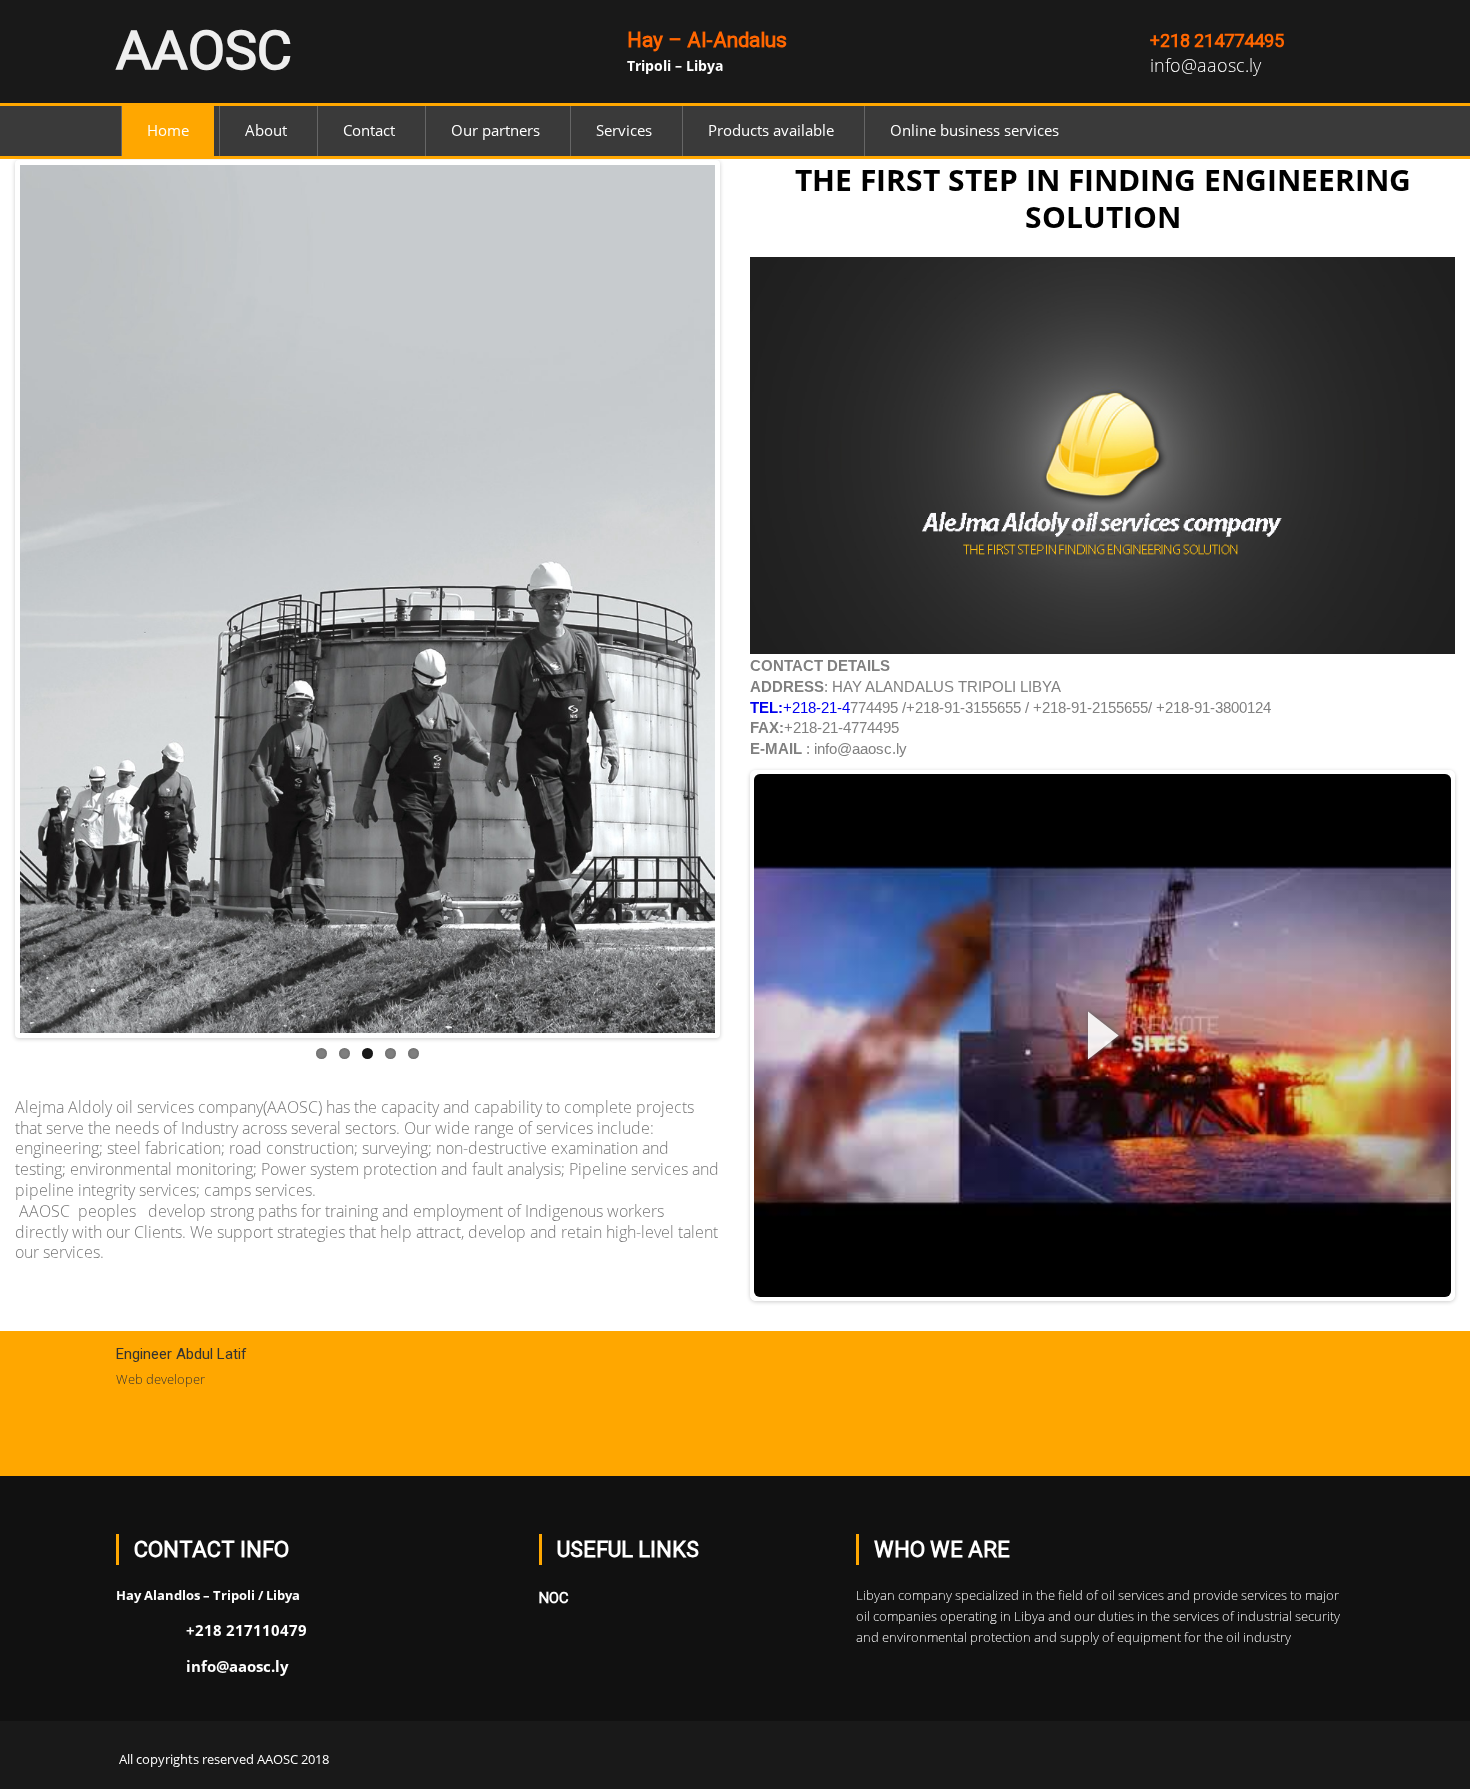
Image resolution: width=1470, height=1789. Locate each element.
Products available (771, 130)
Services (624, 130)
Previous (49, 619)
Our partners (495, 130)
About (266, 130)
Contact (369, 130)
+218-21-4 (800, 707)
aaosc (204, 50)
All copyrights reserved (186, 1759)
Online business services (974, 130)
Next (686, 619)
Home (168, 130)
